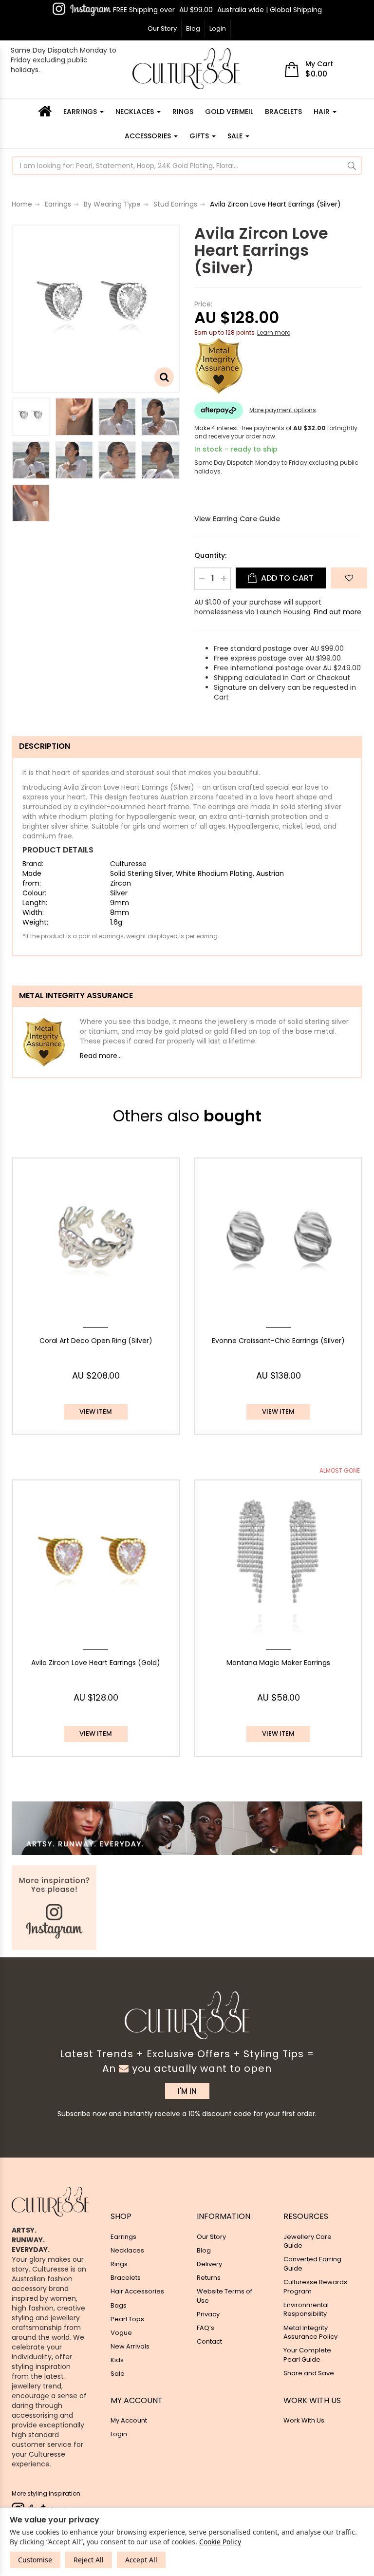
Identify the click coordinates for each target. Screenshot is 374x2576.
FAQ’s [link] (206, 2328)
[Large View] (31, 417)
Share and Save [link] (309, 2373)
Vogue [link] (121, 2333)
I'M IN (187, 2091)
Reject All (89, 2560)
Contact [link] (209, 2341)
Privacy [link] (208, 2314)
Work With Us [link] (304, 2420)
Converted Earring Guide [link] (312, 2264)
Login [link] (119, 2434)
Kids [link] (117, 2360)
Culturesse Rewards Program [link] (315, 2287)
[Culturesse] (186, 69)
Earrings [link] (123, 2237)
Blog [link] (204, 2250)
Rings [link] (119, 2264)
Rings (183, 112)
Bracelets (283, 112)
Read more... (101, 1056)
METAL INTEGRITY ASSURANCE (76, 995)
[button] (349, 578)
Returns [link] (209, 2278)
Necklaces (136, 112)
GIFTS (200, 136)
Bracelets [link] (126, 2278)
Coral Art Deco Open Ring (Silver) (96, 1341)
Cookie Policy (220, 2542)
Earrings (81, 112)
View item (96, 1411)
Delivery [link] (209, 2264)
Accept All (141, 2560)
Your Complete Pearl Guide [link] (307, 2355)
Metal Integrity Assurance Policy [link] (310, 2332)
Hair (323, 112)
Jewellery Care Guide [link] (308, 2241)
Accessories (149, 136)
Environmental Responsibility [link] (306, 2310)
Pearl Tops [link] (127, 2319)
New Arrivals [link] (130, 2346)
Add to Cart (286, 578)
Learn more (274, 332)
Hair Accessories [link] (137, 2291)
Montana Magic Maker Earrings (278, 1663)
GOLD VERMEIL (229, 112)
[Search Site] (352, 166)
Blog (193, 28)
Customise (35, 2560)
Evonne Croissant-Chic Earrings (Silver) (278, 1341)
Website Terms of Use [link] (224, 2296)
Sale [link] (118, 2374)
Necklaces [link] (127, 2250)
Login (218, 28)
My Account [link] (129, 2420)
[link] (82, 9)
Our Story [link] (211, 2237)
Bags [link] (119, 2305)
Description (45, 746)
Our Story (162, 28)
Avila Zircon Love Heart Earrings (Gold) (96, 1663)
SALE (236, 136)
